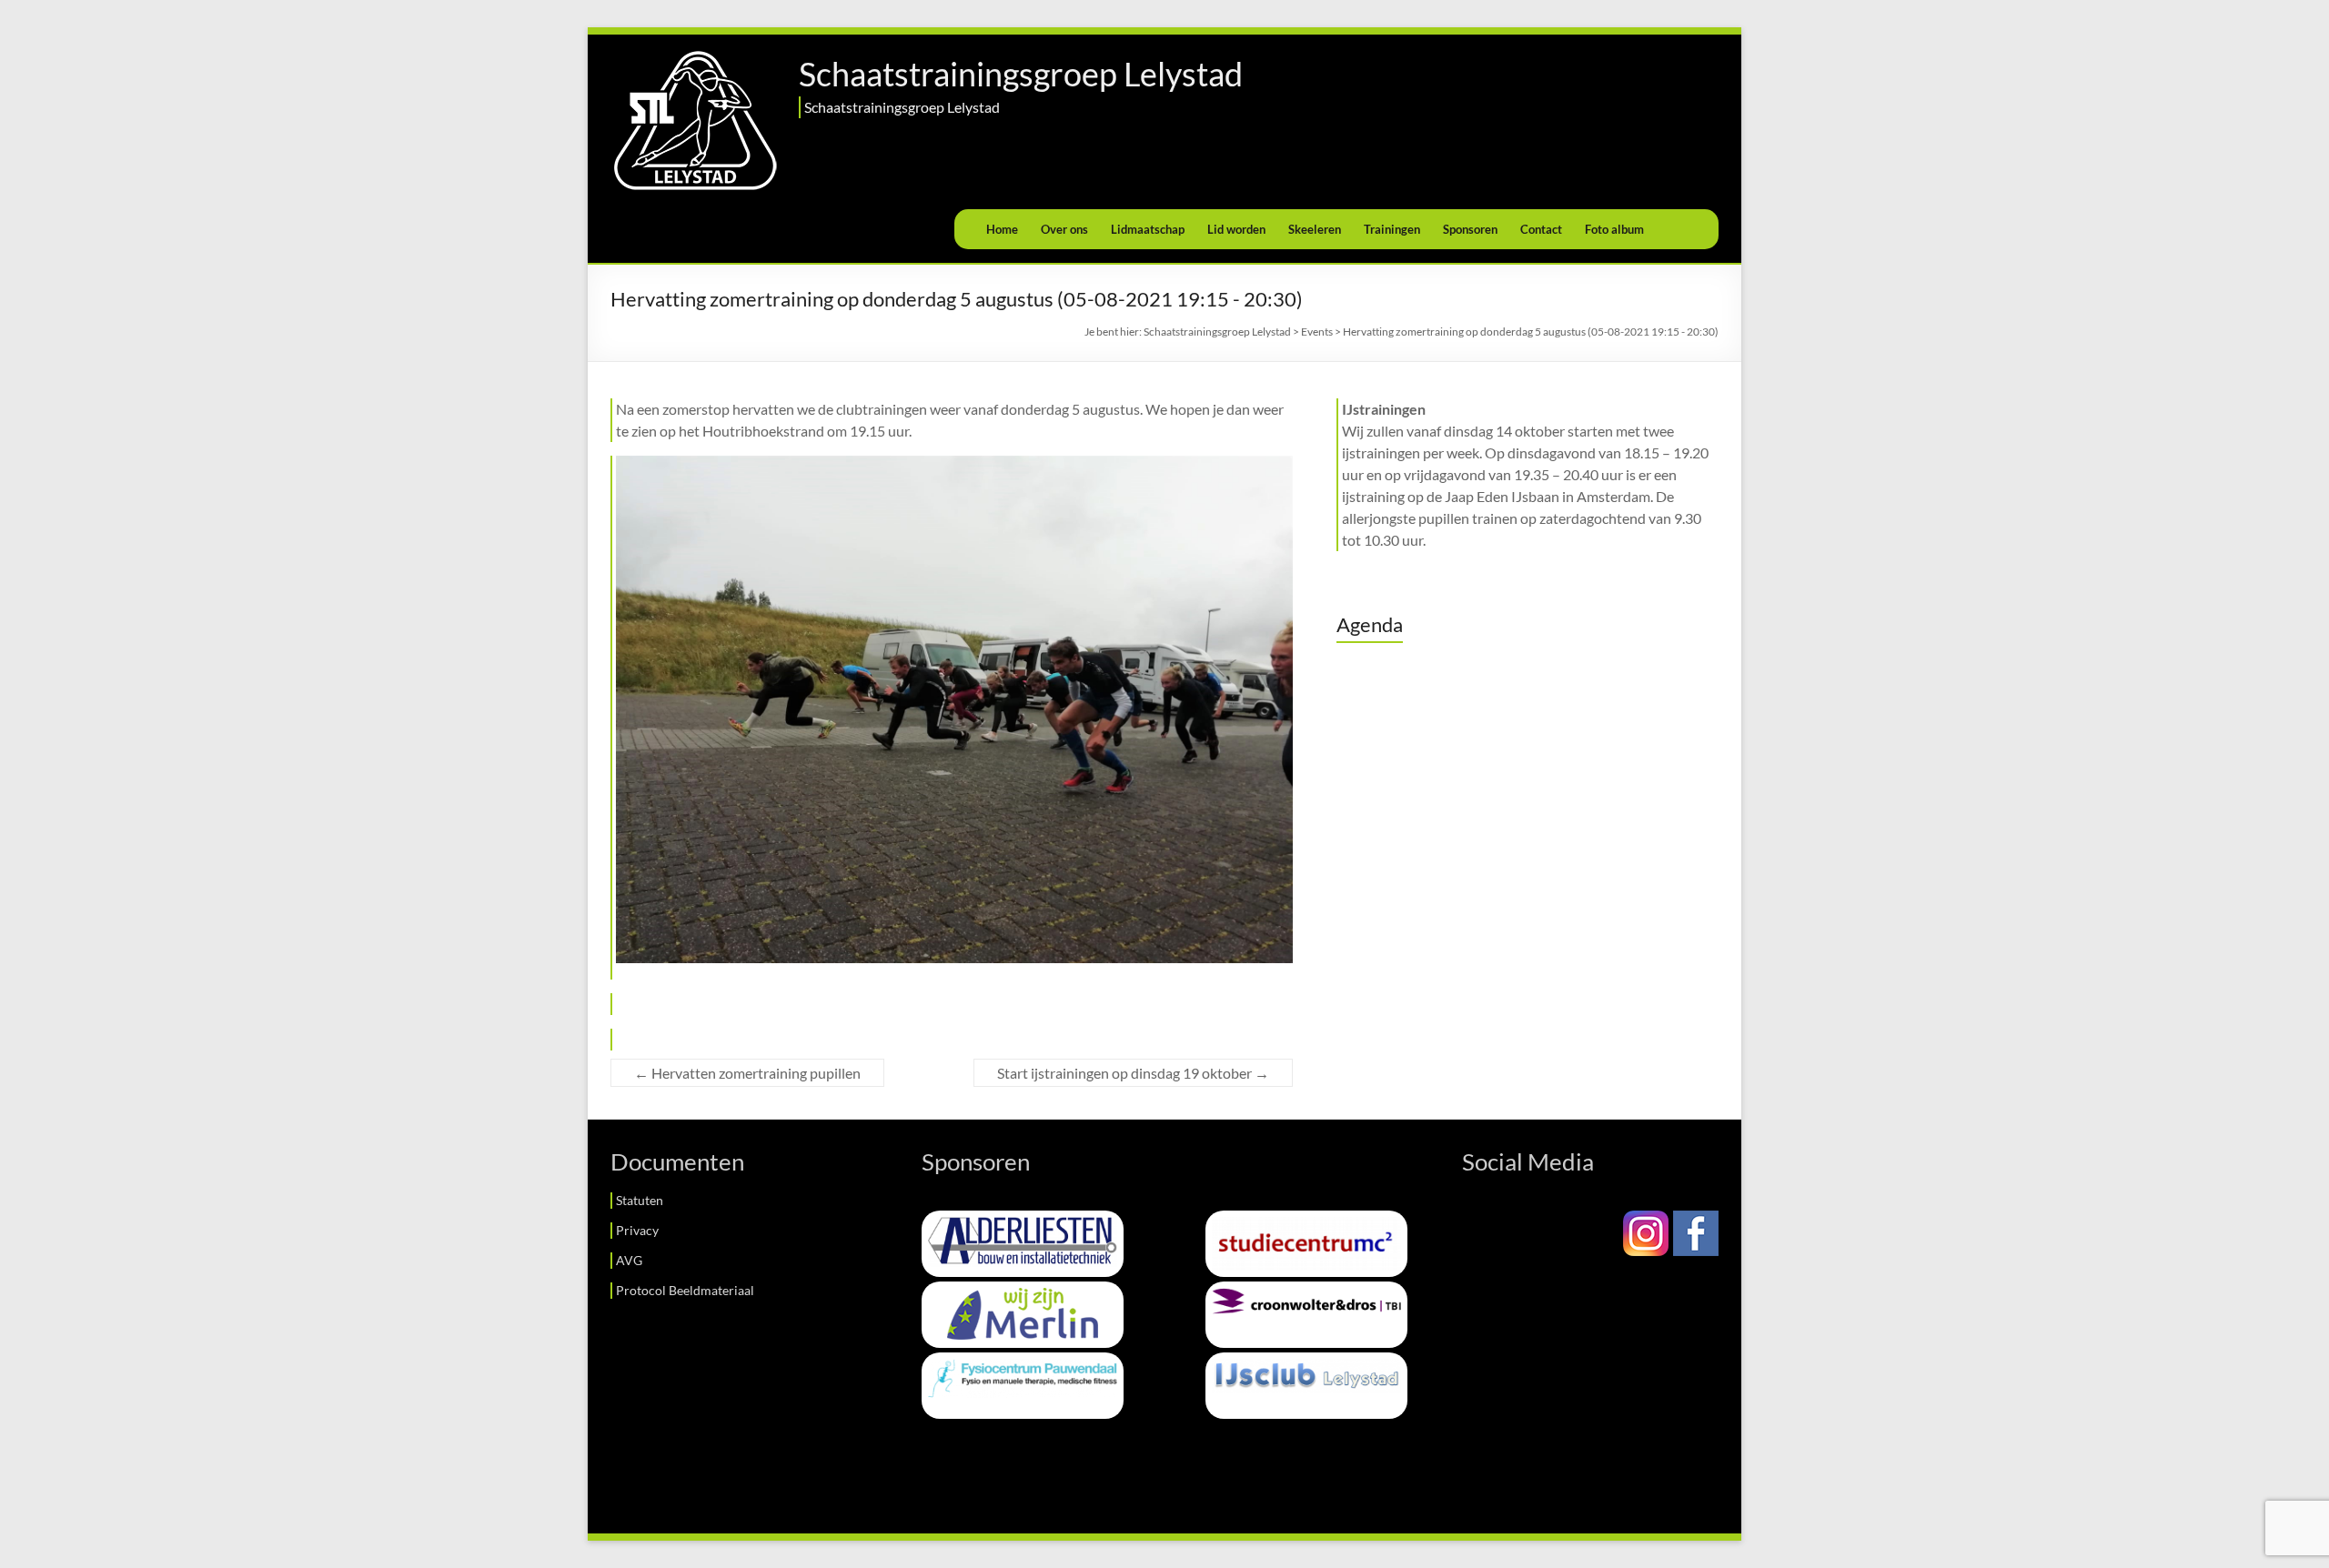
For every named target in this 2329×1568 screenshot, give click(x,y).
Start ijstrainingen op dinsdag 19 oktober (1133, 1073)
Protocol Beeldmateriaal (685, 1290)
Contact (1541, 229)
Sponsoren (1470, 229)
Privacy (637, 1230)
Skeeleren (1315, 229)
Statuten (640, 1200)
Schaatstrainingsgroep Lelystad (1021, 74)
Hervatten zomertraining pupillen (747, 1073)
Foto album (1614, 229)
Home (1002, 229)
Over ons (1064, 229)
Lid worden (1236, 229)
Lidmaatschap (1148, 229)
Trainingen (1392, 229)
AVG (629, 1260)
